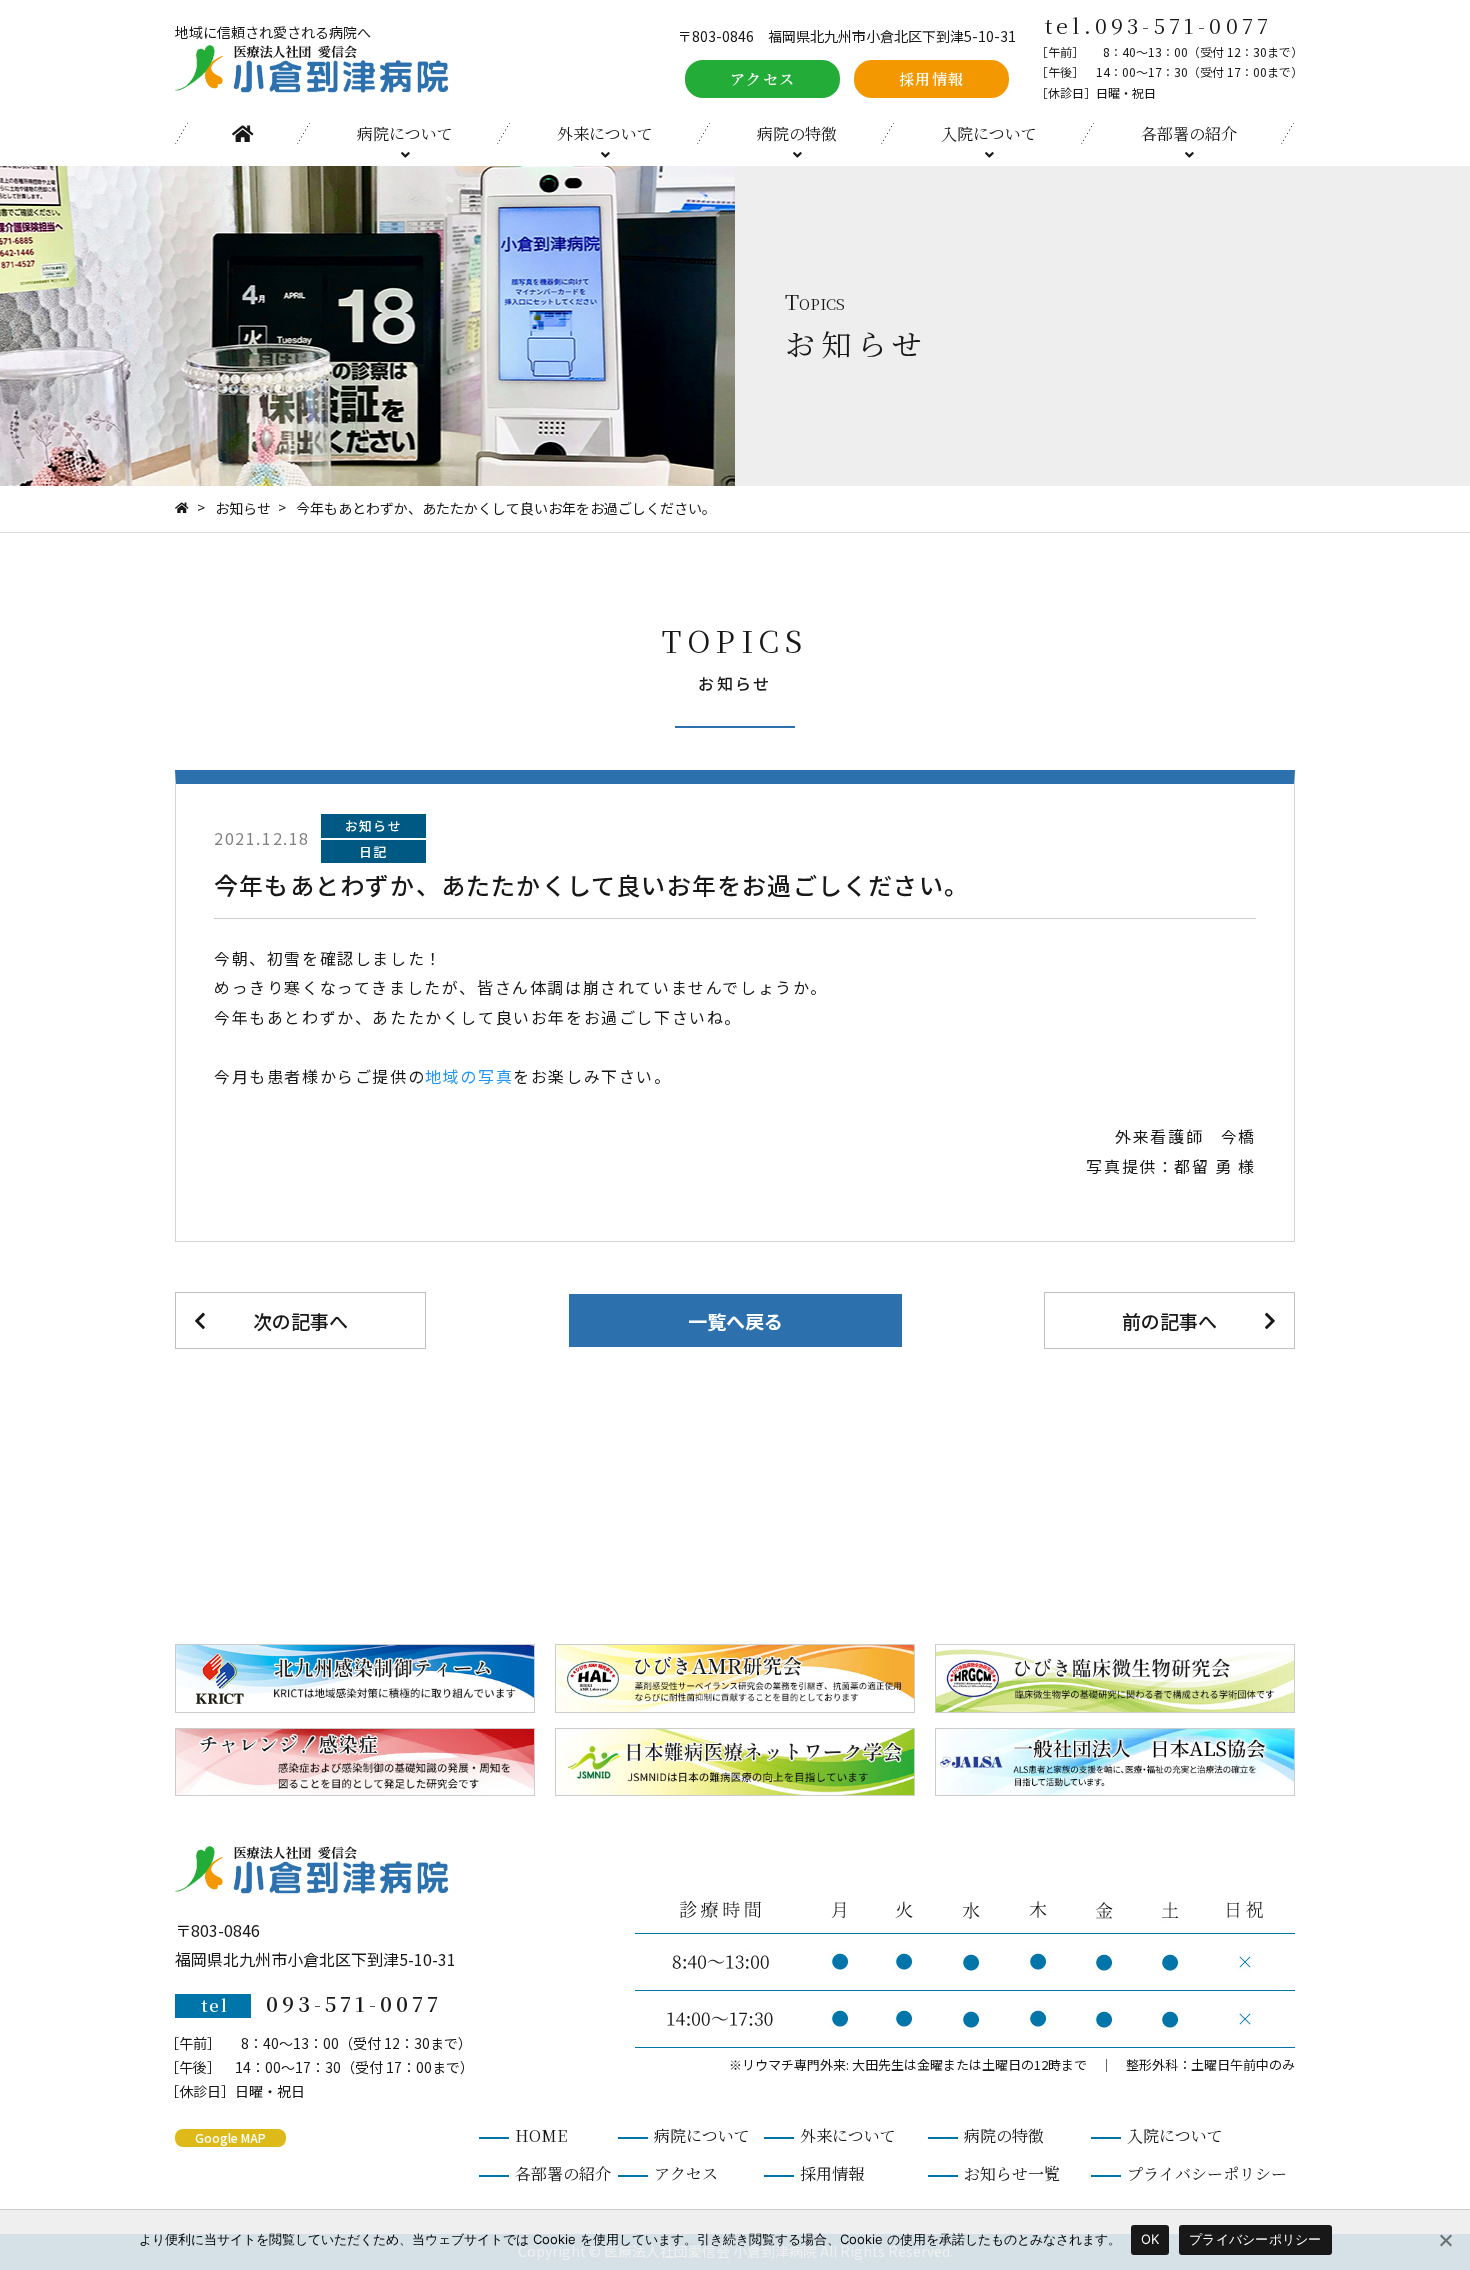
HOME (242, 133)
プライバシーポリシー (1207, 2173)
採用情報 (932, 78)
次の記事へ (300, 1320)
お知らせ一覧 (1012, 2173)
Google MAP (230, 2137)
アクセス (763, 78)
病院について (405, 133)
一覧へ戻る (735, 1320)
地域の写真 (469, 1076)
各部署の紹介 (1189, 133)
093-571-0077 (1183, 25)
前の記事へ (1169, 1320)
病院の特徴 (797, 133)
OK (1150, 2239)
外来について (605, 133)
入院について (989, 133)
